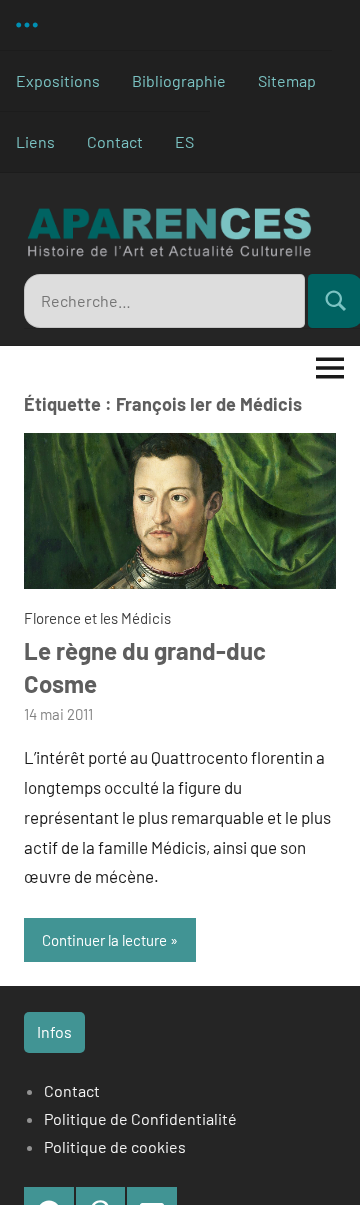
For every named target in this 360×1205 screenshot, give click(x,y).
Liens (35, 141)
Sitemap (287, 80)
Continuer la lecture (104, 940)
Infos (54, 1031)
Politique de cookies (115, 1146)
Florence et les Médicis (97, 618)
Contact (115, 141)
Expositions (58, 80)
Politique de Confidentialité (140, 1118)
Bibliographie (179, 80)
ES (184, 141)
